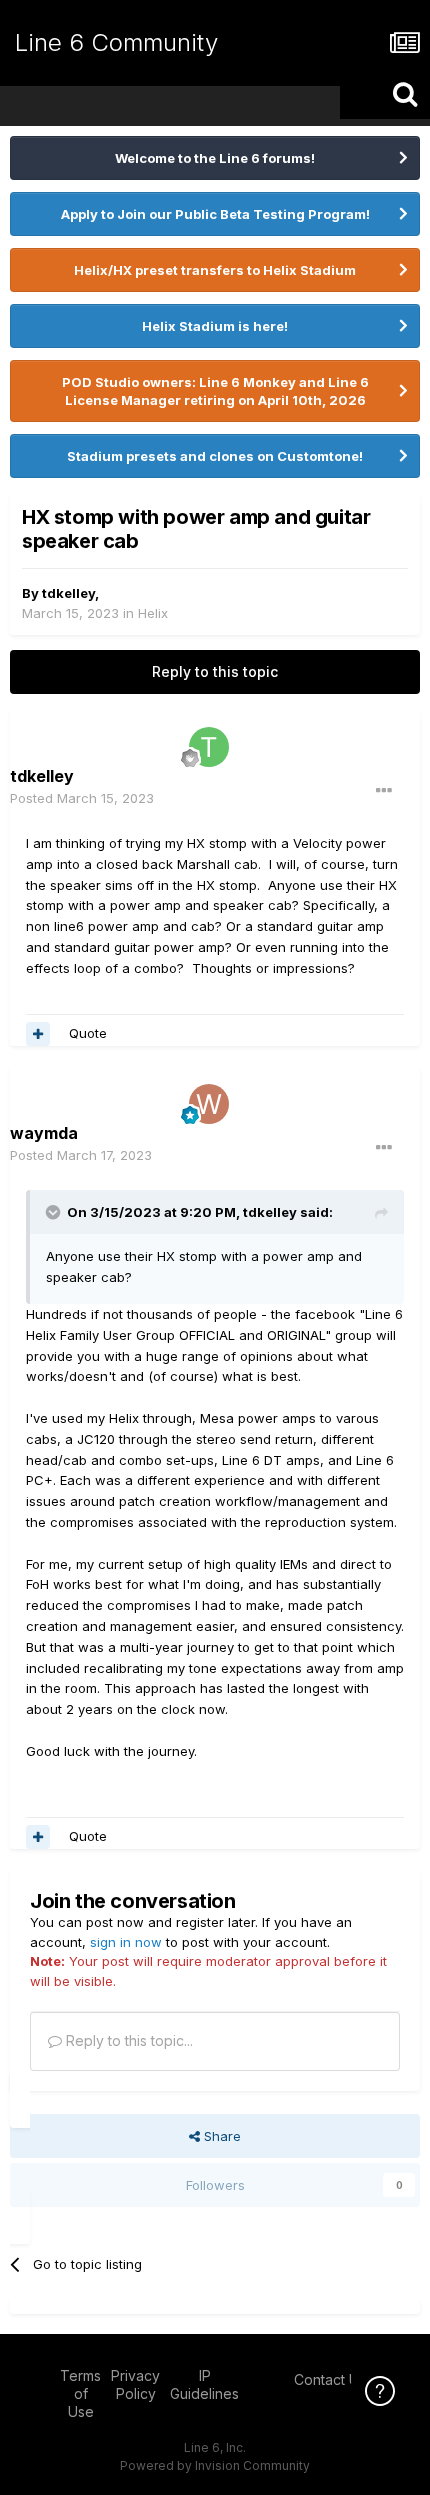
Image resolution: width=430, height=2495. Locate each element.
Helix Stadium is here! (215, 326)
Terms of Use (80, 2393)
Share (220, 2136)
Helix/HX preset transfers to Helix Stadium (215, 270)
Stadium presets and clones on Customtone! (215, 456)
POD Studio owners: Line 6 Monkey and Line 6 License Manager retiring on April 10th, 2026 (215, 391)
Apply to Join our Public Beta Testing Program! (215, 214)
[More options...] (384, 791)
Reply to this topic (215, 671)
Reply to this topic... (127, 2040)
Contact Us (330, 2379)
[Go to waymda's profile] (209, 1104)
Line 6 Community (116, 42)
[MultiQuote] (38, 1034)
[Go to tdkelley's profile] (209, 747)
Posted (82, 798)
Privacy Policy (135, 2384)
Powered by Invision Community (215, 2465)
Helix (153, 613)
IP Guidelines (204, 2384)
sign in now (126, 1942)
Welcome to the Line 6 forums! (215, 158)
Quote (88, 1033)
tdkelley (68, 593)
